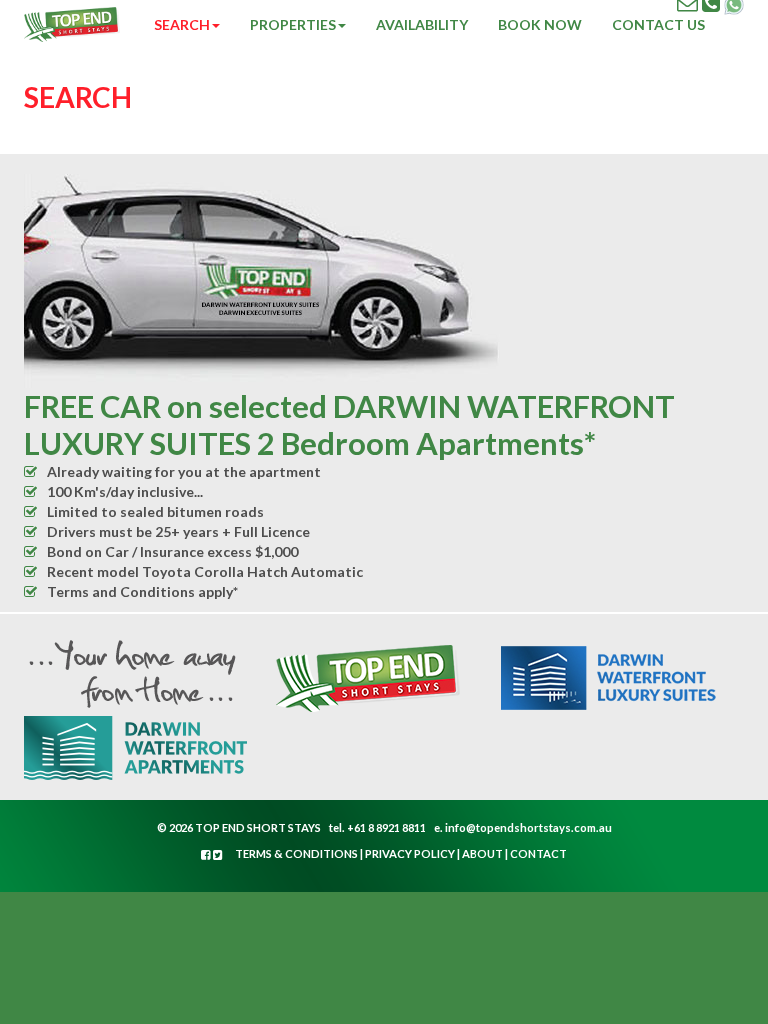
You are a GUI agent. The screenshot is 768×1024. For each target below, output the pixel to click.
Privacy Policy (410, 853)
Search (182, 24)
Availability (422, 24)
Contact (538, 853)
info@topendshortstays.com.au (528, 827)
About (482, 853)
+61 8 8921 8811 (386, 827)
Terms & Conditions (296, 853)
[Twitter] (218, 854)
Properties (293, 24)
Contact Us (658, 24)
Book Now (540, 24)
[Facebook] (207, 854)
